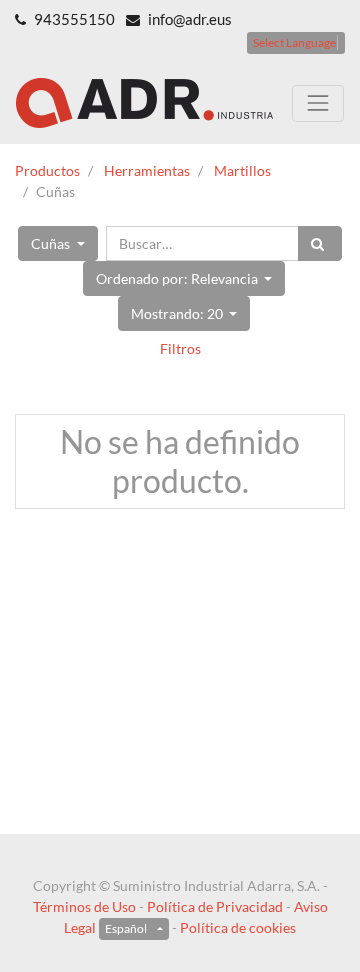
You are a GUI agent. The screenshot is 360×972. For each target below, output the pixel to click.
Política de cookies (238, 927)
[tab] (180, 348)
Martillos (242, 170)
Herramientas (147, 170)
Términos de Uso (84, 906)
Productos (47, 170)
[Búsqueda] (320, 243)
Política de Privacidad (215, 906)
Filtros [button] (180, 348)
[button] (58, 243)
